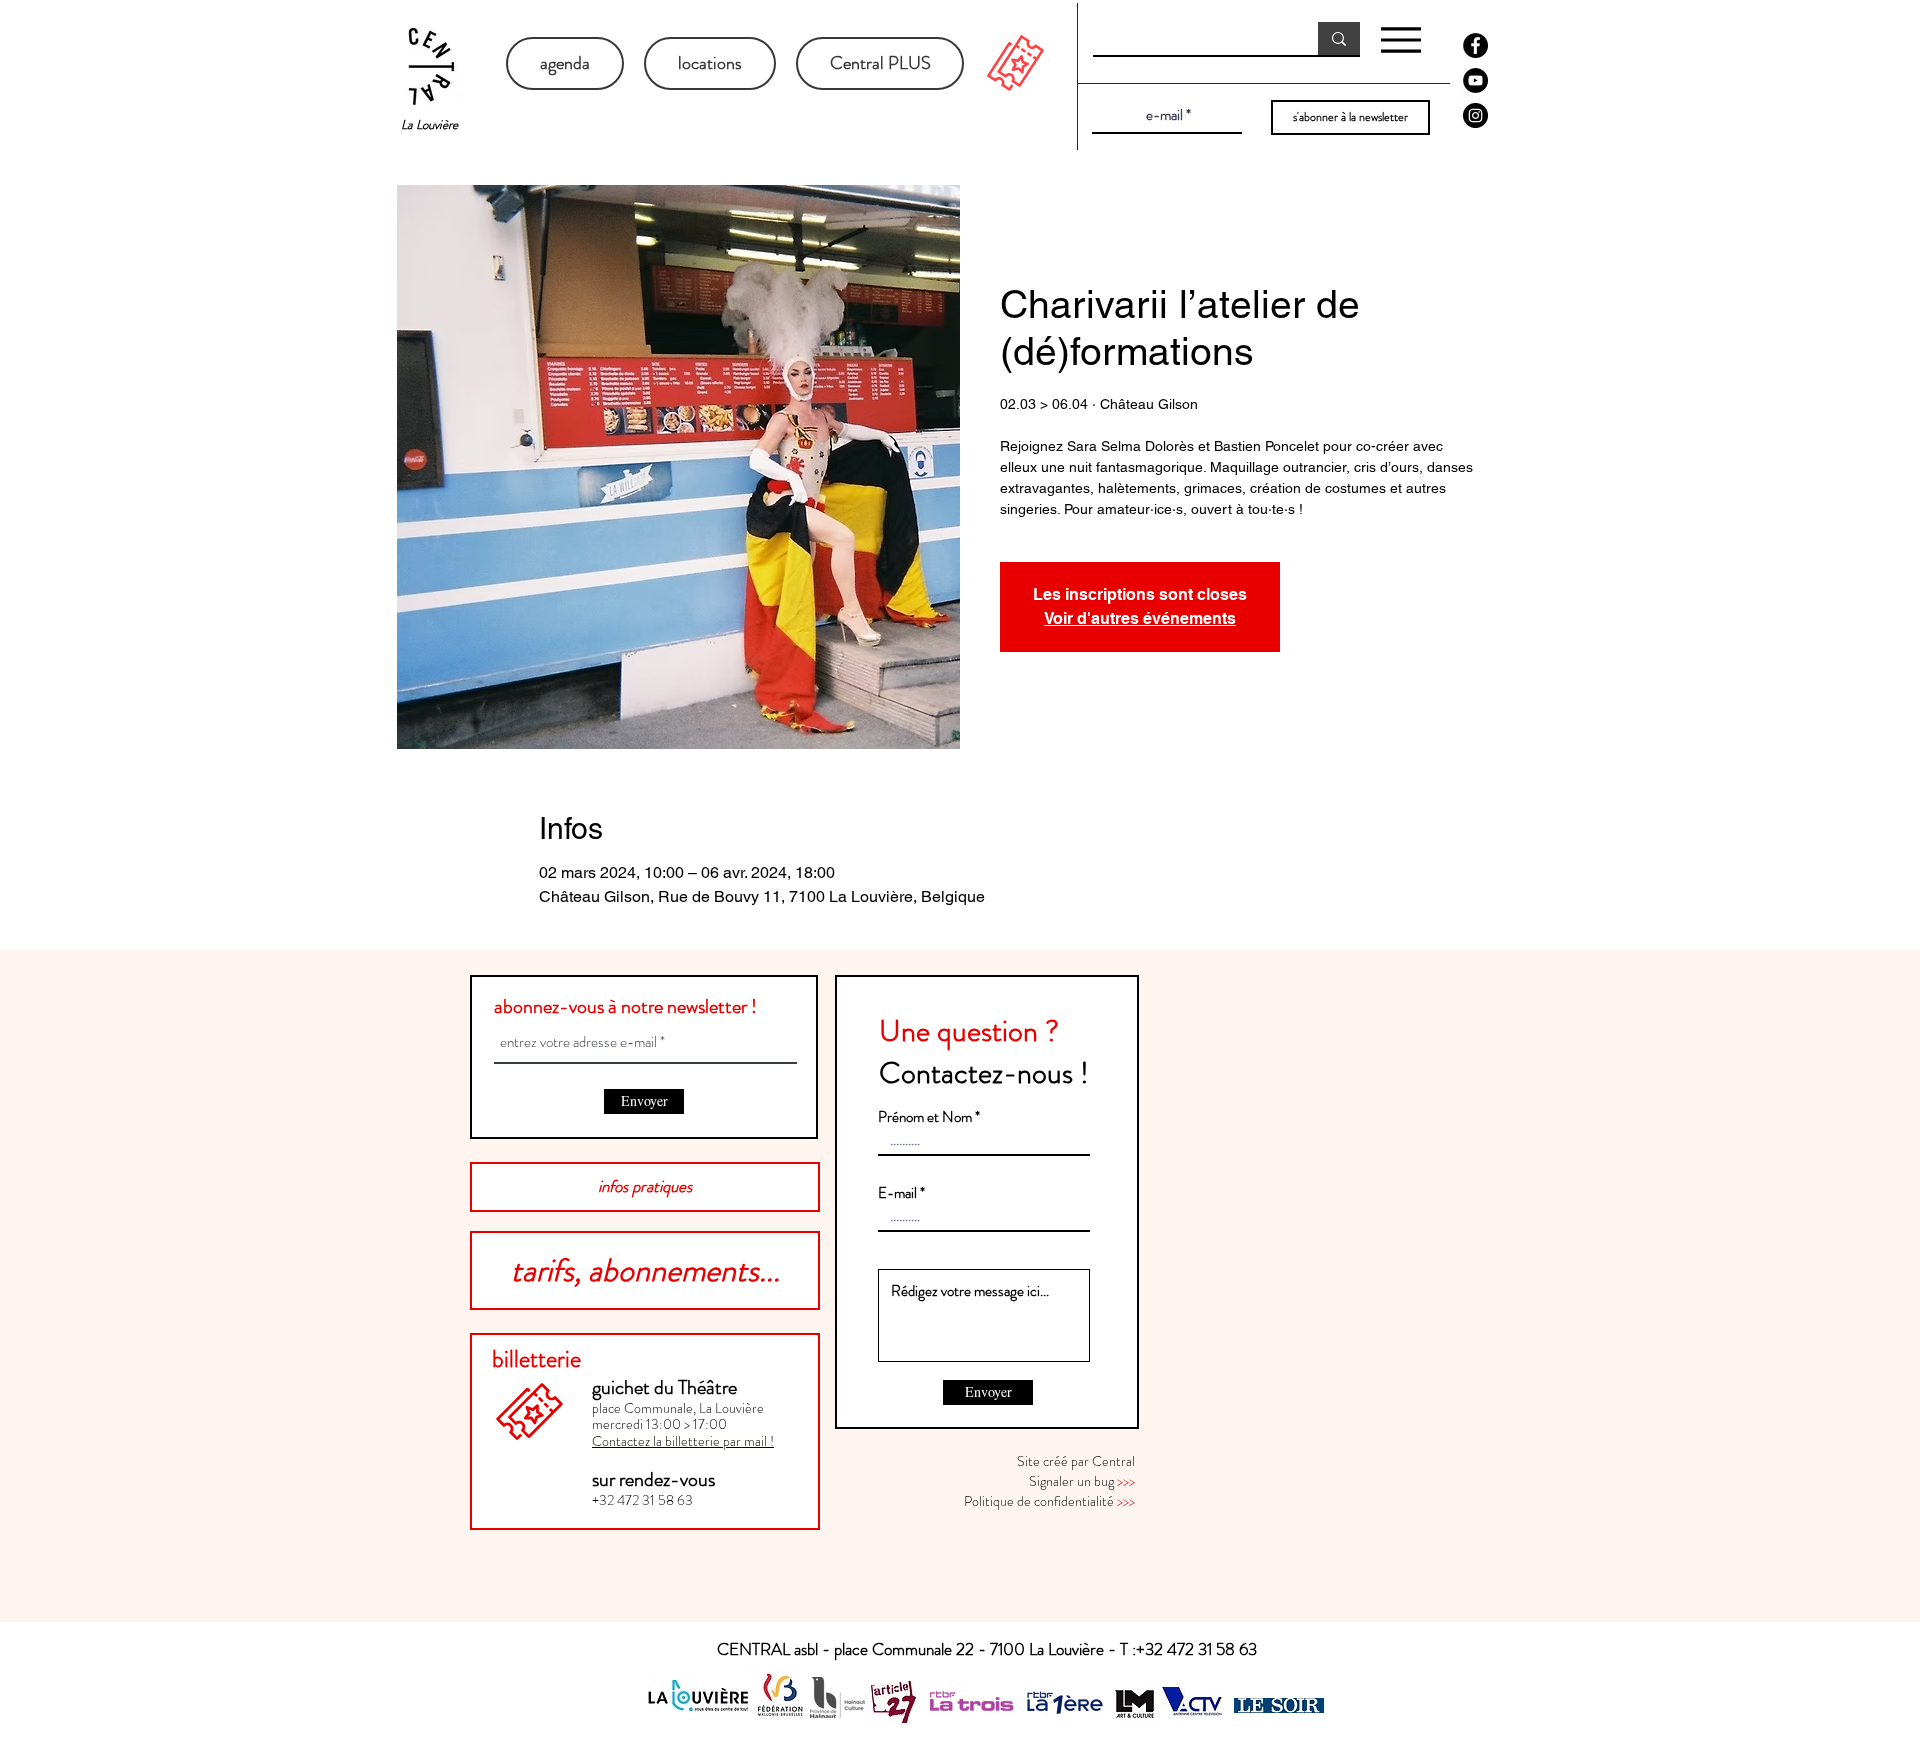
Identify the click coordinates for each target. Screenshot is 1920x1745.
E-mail (897, 1193)
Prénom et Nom (925, 1117)
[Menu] (1400, 39)
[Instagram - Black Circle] (1475, 115)
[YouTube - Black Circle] (1475, 80)
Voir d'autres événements (1140, 618)
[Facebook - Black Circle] (1475, 45)
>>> (1126, 1481)
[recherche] (1339, 38)
